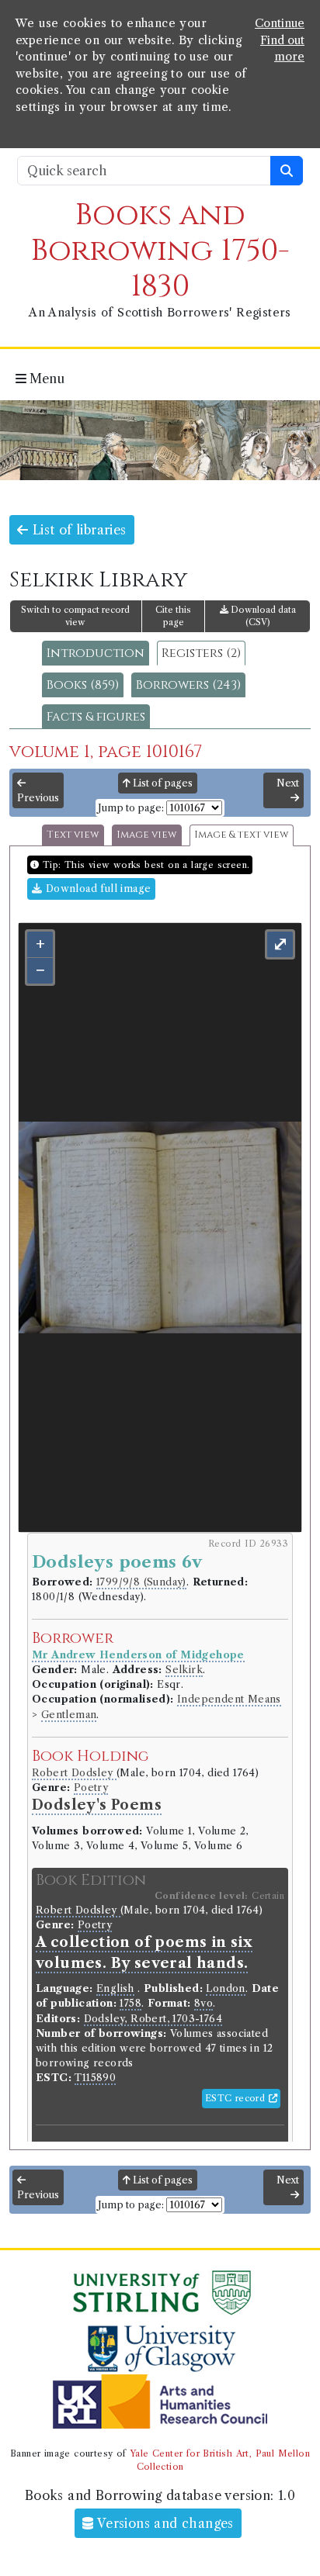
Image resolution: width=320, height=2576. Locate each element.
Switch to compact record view (75, 616)
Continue (280, 23)
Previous (38, 798)
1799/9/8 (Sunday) (141, 1582)
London (225, 1988)
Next (288, 783)
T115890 (95, 2078)
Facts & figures (96, 717)
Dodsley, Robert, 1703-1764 (153, 2019)
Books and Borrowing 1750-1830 (160, 251)
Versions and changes (164, 2523)
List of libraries (77, 530)
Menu (45, 379)
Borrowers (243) (188, 685)
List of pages (162, 783)
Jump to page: (131, 808)
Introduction (96, 653)
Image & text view (242, 835)
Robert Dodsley (74, 1773)
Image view (147, 835)
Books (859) (83, 685)
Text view (73, 835)
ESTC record (237, 2098)
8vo (203, 2003)
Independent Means (229, 1699)
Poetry (91, 1788)
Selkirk (184, 1670)
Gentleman (69, 1715)
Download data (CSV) (262, 616)
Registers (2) (201, 653)
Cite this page (173, 616)
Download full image (96, 889)
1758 (130, 2003)
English (115, 1988)
